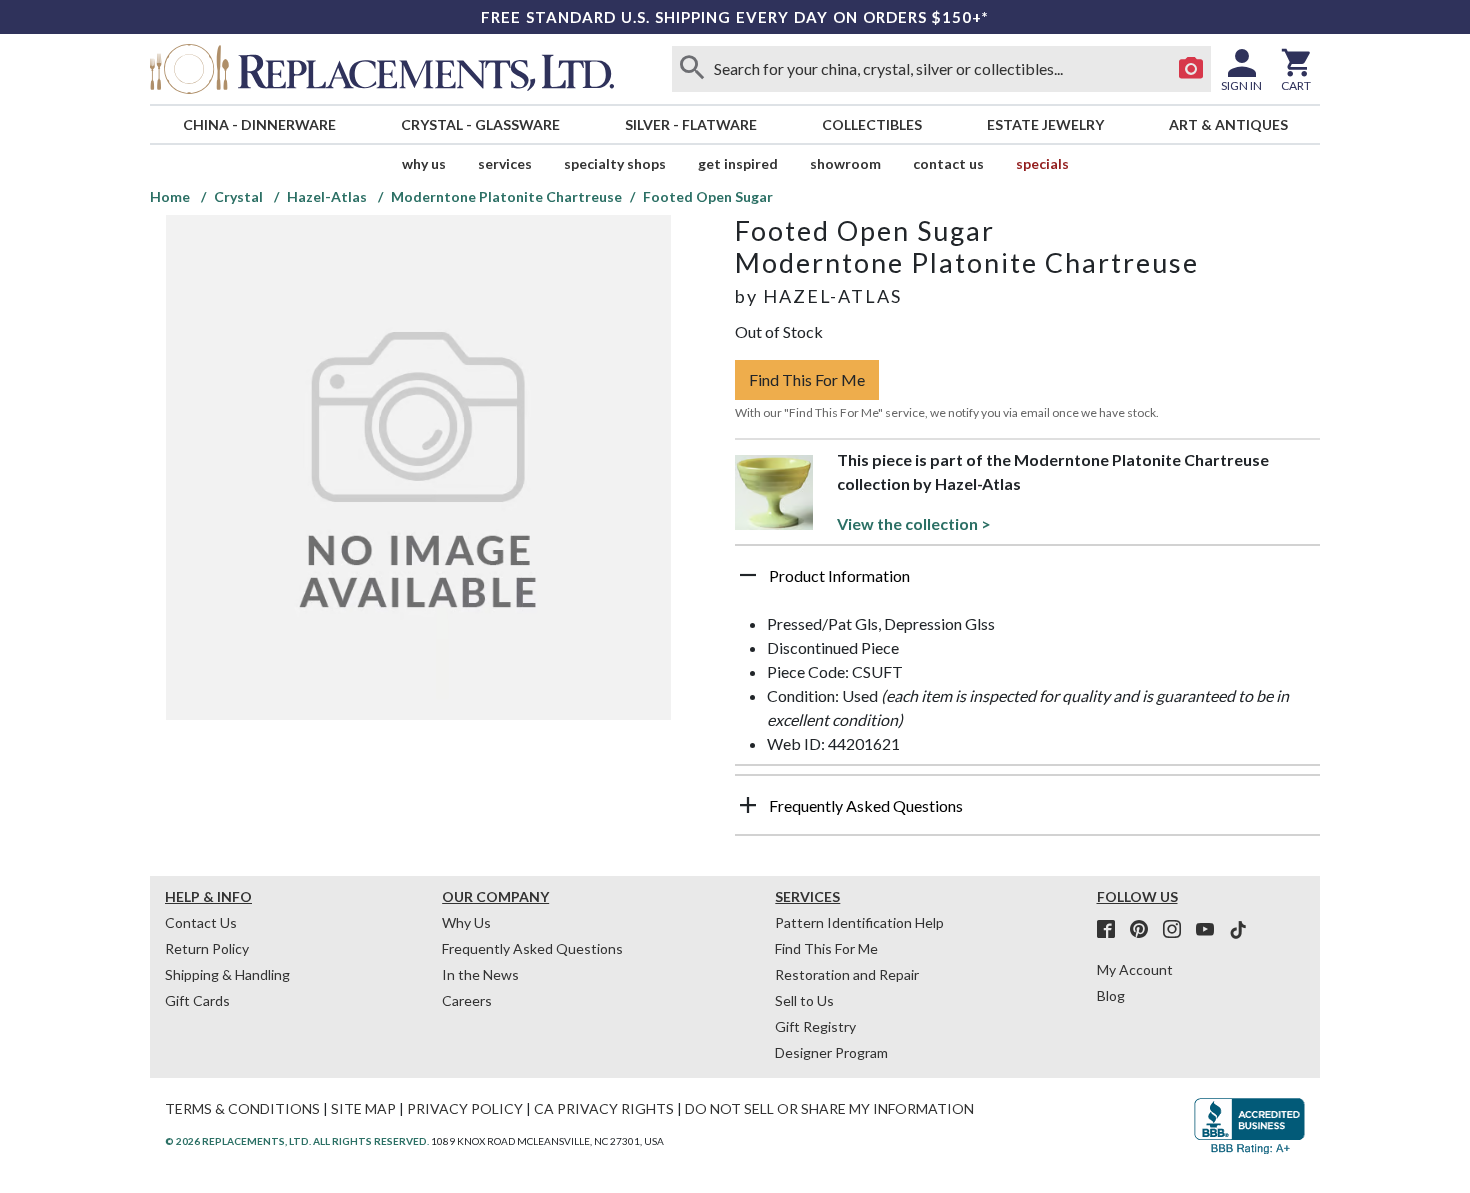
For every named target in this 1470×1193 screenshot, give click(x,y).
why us (424, 163)
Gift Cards (197, 1000)
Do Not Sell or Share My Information (829, 1108)
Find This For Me (807, 379)
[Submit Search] (692, 69)
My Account (1135, 969)
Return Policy (207, 948)
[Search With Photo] (1191, 69)
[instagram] (1178, 930)
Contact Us (948, 163)
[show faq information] (748, 805)
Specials (1042, 163)
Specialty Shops (615, 163)
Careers (467, 1000)
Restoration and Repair (847, 974)
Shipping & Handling (227, 974)
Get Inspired (738, 163)
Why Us (466, 922)
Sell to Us (804, 1000)
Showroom (845, 163)
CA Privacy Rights (604, 1108)
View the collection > (914, 523)
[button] (1027, 583)
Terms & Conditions (242, 1108)
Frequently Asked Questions (532, 948)
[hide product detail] (748, 575)
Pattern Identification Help (859, 922)
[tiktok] (1238, 930)
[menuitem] (259, 124)
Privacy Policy (465, 1108)
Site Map (363, 1108)
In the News (480, 974)
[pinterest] (1145, 930)
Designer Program (831, 1052)
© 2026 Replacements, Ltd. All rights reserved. (297, 1141)
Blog (1111, 995)
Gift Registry (815, 1026)
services (505, 163)
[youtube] (1211, 930)
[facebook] (1112, 930)
